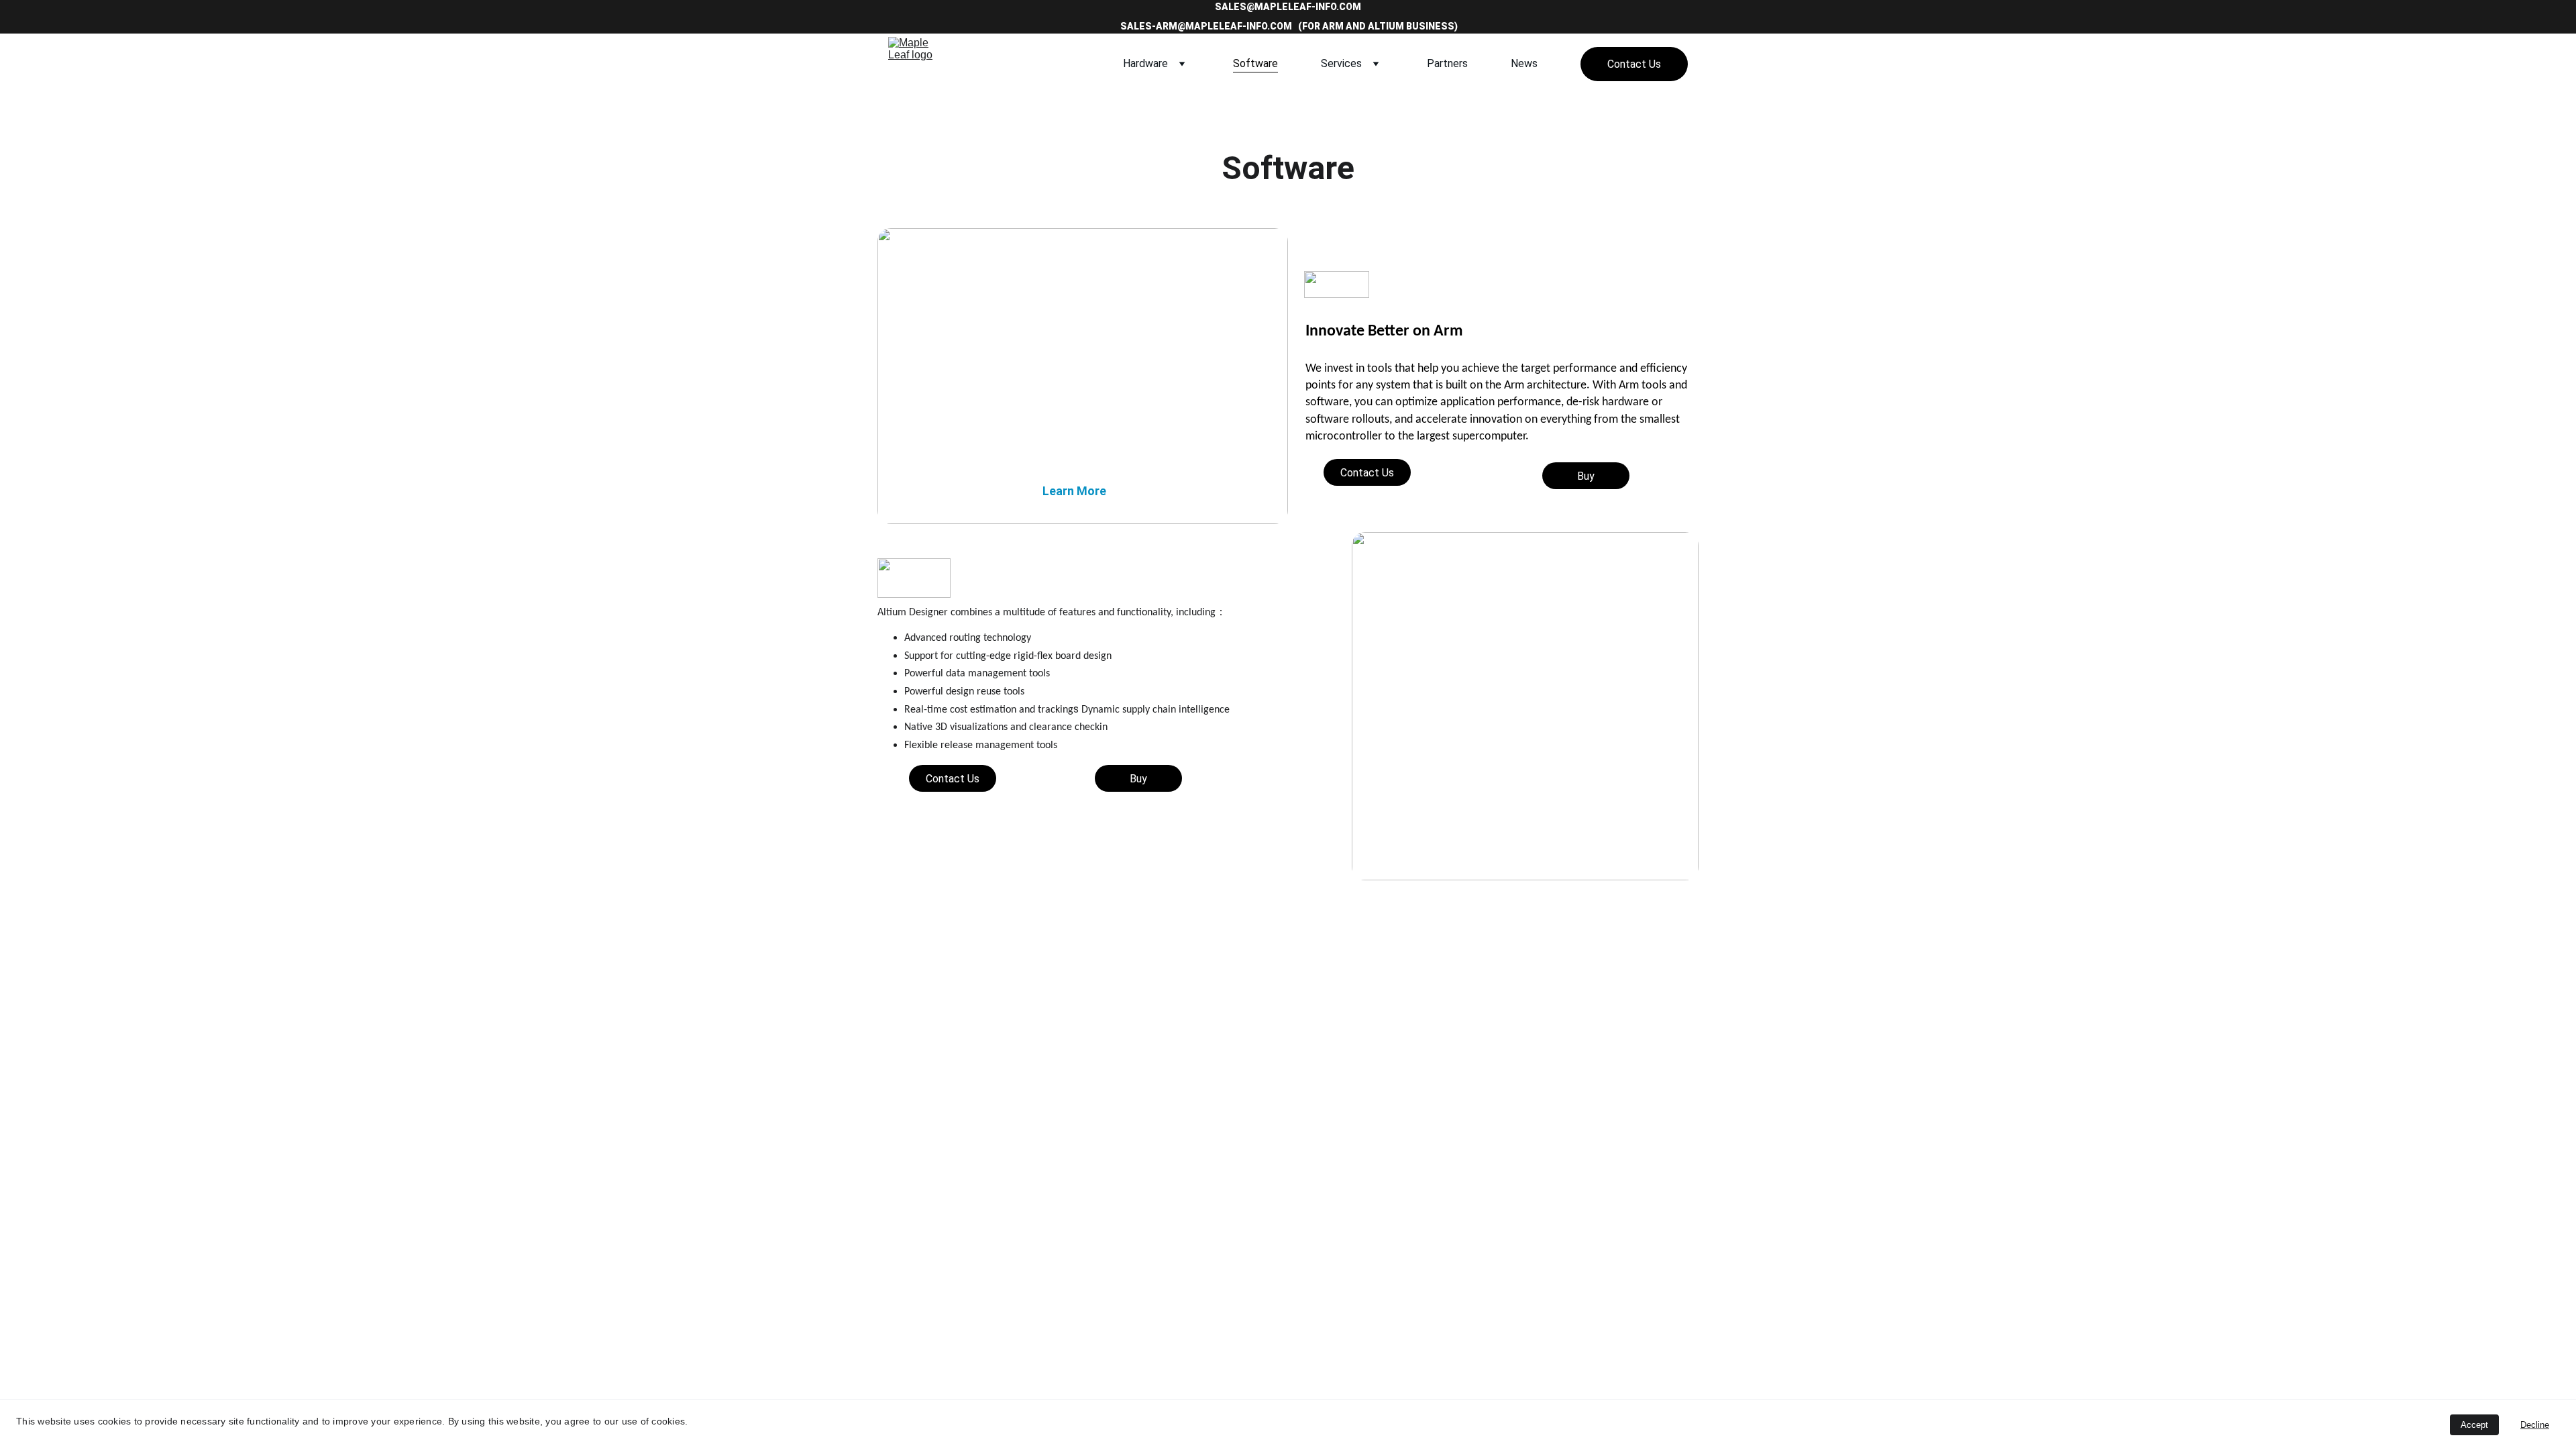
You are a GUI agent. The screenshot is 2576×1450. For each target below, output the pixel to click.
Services (1341, 63)
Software (1255, 63)
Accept (2474, 1425)
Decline (2535, 1425)
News (1524, 63)
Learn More (1074, 491)
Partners (1447, 63)
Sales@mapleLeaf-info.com (1288, 7)
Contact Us (1634, 64)
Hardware (1145, 63)
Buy (1586, 476)
